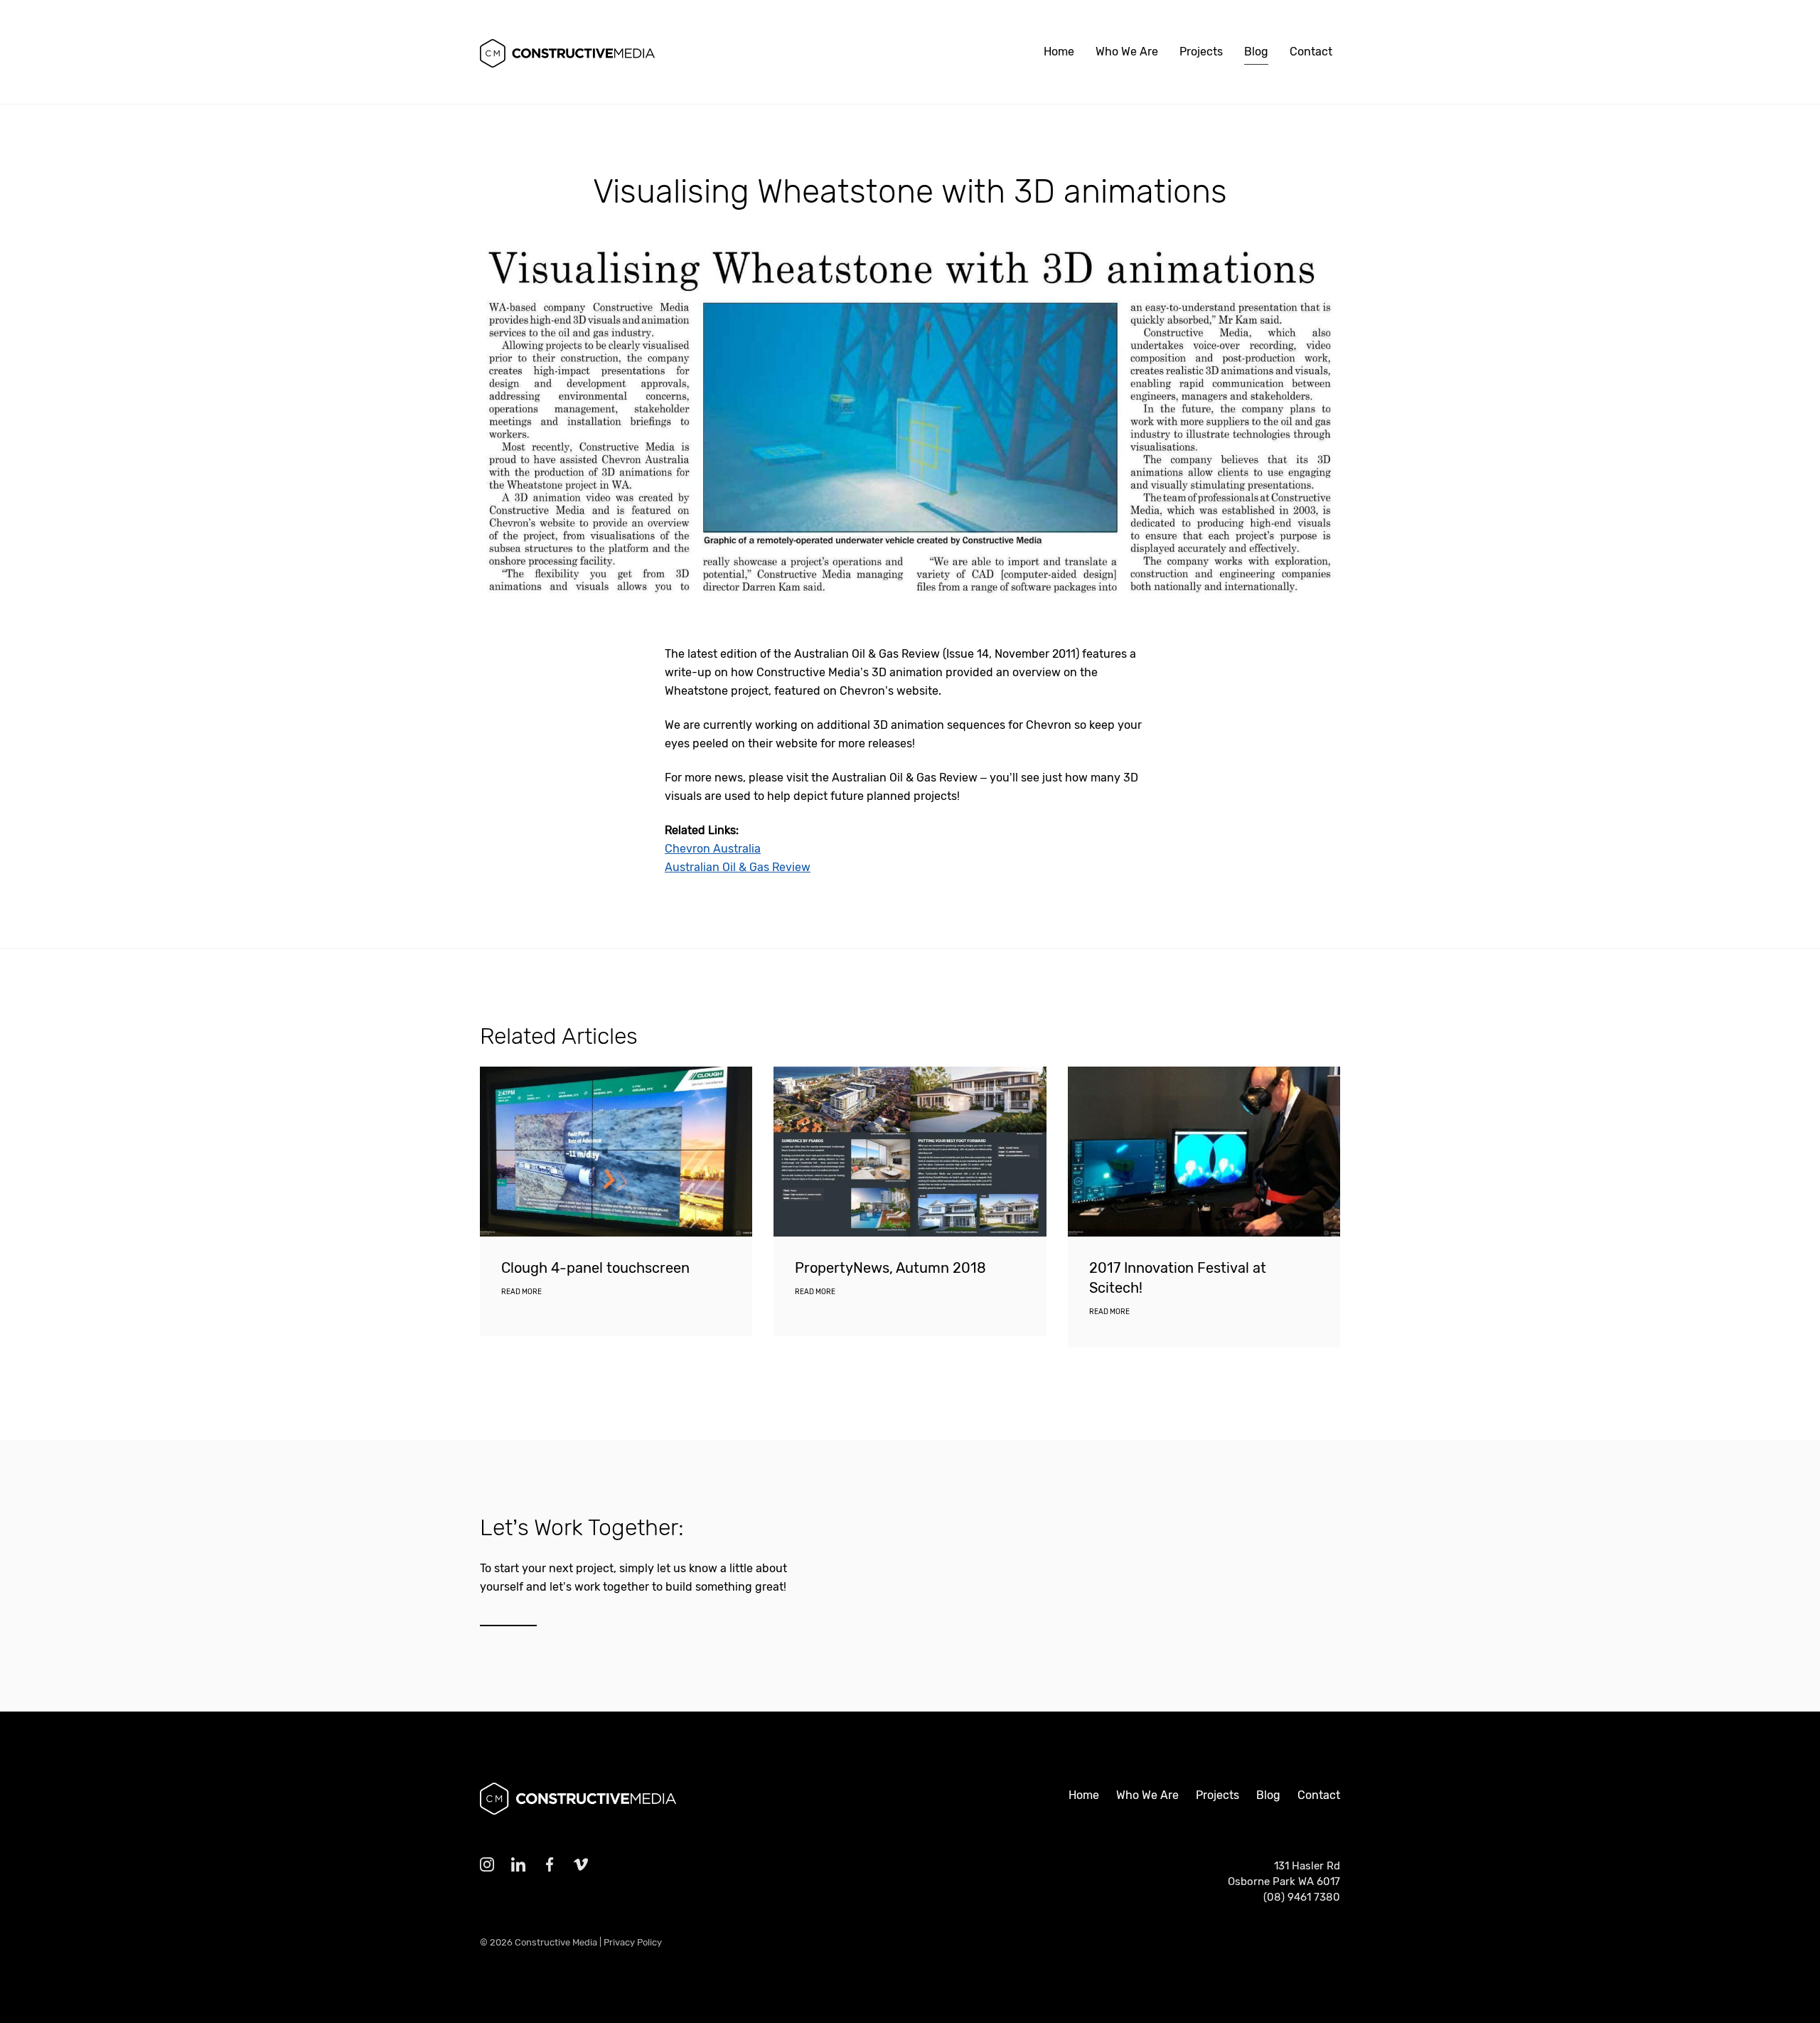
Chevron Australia (713, 849)
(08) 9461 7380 (1302, 1897)
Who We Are (1127, 52)
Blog (1256, 52)
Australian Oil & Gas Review (738, 867)
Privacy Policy (633, 1942)
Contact (1311, 52)
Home (1059, 52)
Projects (1201, 52)
